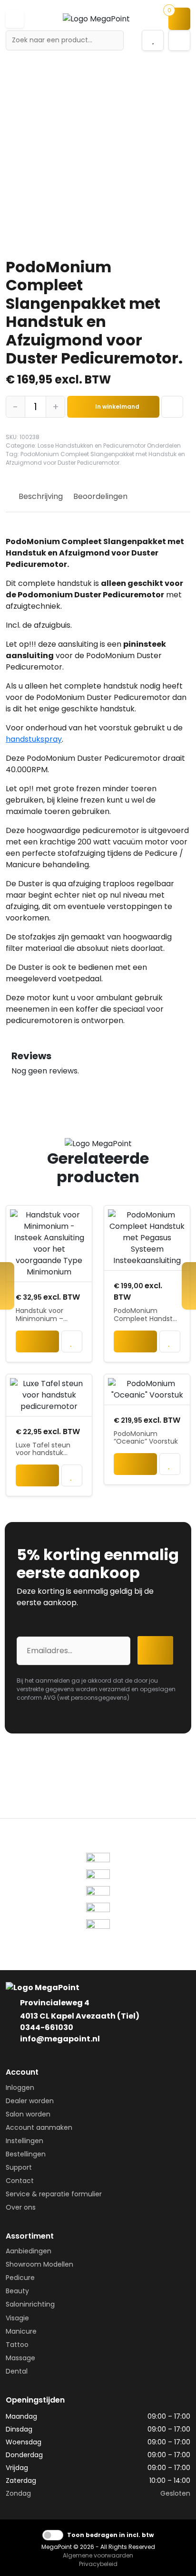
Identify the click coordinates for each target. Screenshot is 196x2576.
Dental (17, 2371)
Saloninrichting (30, 2304)
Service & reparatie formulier (54, 2194)
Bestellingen (26, 2154)
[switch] (53, 2535)
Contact (20, 2181)
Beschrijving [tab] (41, 496)
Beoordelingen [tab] (100, 496)
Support (19, 2167)
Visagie (17, 2318)
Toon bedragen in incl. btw (110, 2535)
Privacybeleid (98, 2564)
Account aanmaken (39, 2127)
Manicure (21, 2331)
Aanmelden (158, 1650)
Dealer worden (30, 2101)
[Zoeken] (113, 40)
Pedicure (20, 2278)
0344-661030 (47, 2027)
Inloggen (20, 2088)
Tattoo (17, 2345)
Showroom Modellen (39, 2264)
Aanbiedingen (29, 2251)
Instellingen (24, 2141)
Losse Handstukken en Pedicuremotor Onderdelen (109, 445)
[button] (15, 19)
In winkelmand (117, 407)
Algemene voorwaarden (98, 2555)
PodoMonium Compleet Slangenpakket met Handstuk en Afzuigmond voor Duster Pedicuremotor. (95, 458)
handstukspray (34, 739)
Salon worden (28, 2114)
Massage (20, 2358)
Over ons (21, 2207)
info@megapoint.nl (60, 2039)
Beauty (17, 2291)
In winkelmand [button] (37, 1344)
